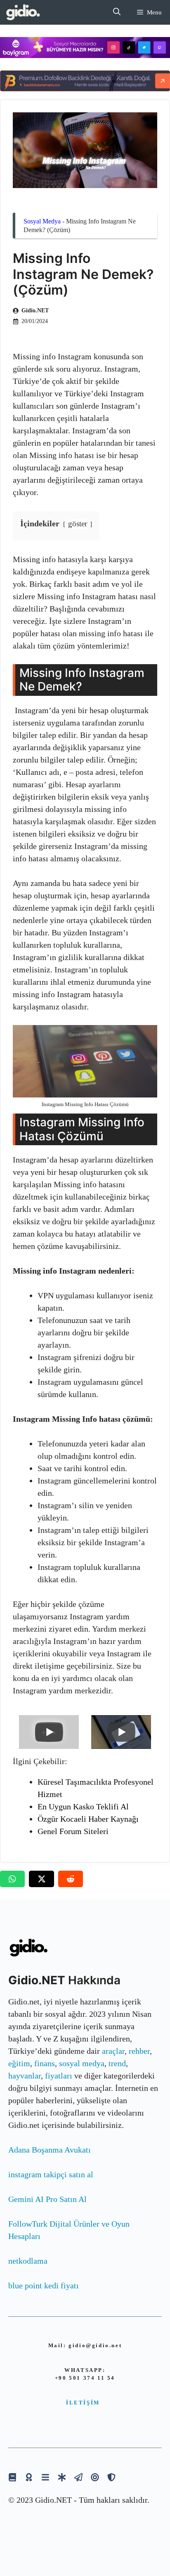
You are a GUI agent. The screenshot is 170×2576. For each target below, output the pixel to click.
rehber (139, 2051)
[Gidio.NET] (23, 12)
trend (117, 2063)
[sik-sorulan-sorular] (45, 2477)
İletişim (83, 2403)
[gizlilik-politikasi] (78, 2477)
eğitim (19, 2063)
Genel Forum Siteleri (73, 1831)
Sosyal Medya (42, 221)
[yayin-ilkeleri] (62, 2477)
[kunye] (29, 2477)
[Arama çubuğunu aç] (117, 12)
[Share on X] (41, 1879)
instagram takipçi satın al (51, 2174)
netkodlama (28, 2261)
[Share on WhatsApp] (12, 1879)
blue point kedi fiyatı (44, 2285)
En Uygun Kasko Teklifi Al (83, 1806)
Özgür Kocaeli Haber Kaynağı (88, 1819)
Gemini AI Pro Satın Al (47, 2199)
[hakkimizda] (12, 2477)
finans (45, 2063)
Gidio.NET (35, 310)
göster (78, 524)
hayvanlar (25, 2076)
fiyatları (59, 2076)
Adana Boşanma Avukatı (50, 2150)
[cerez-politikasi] (95, 2477)
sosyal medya (82, 2063)
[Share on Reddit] (71, 1879)
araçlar (113, 2051)
